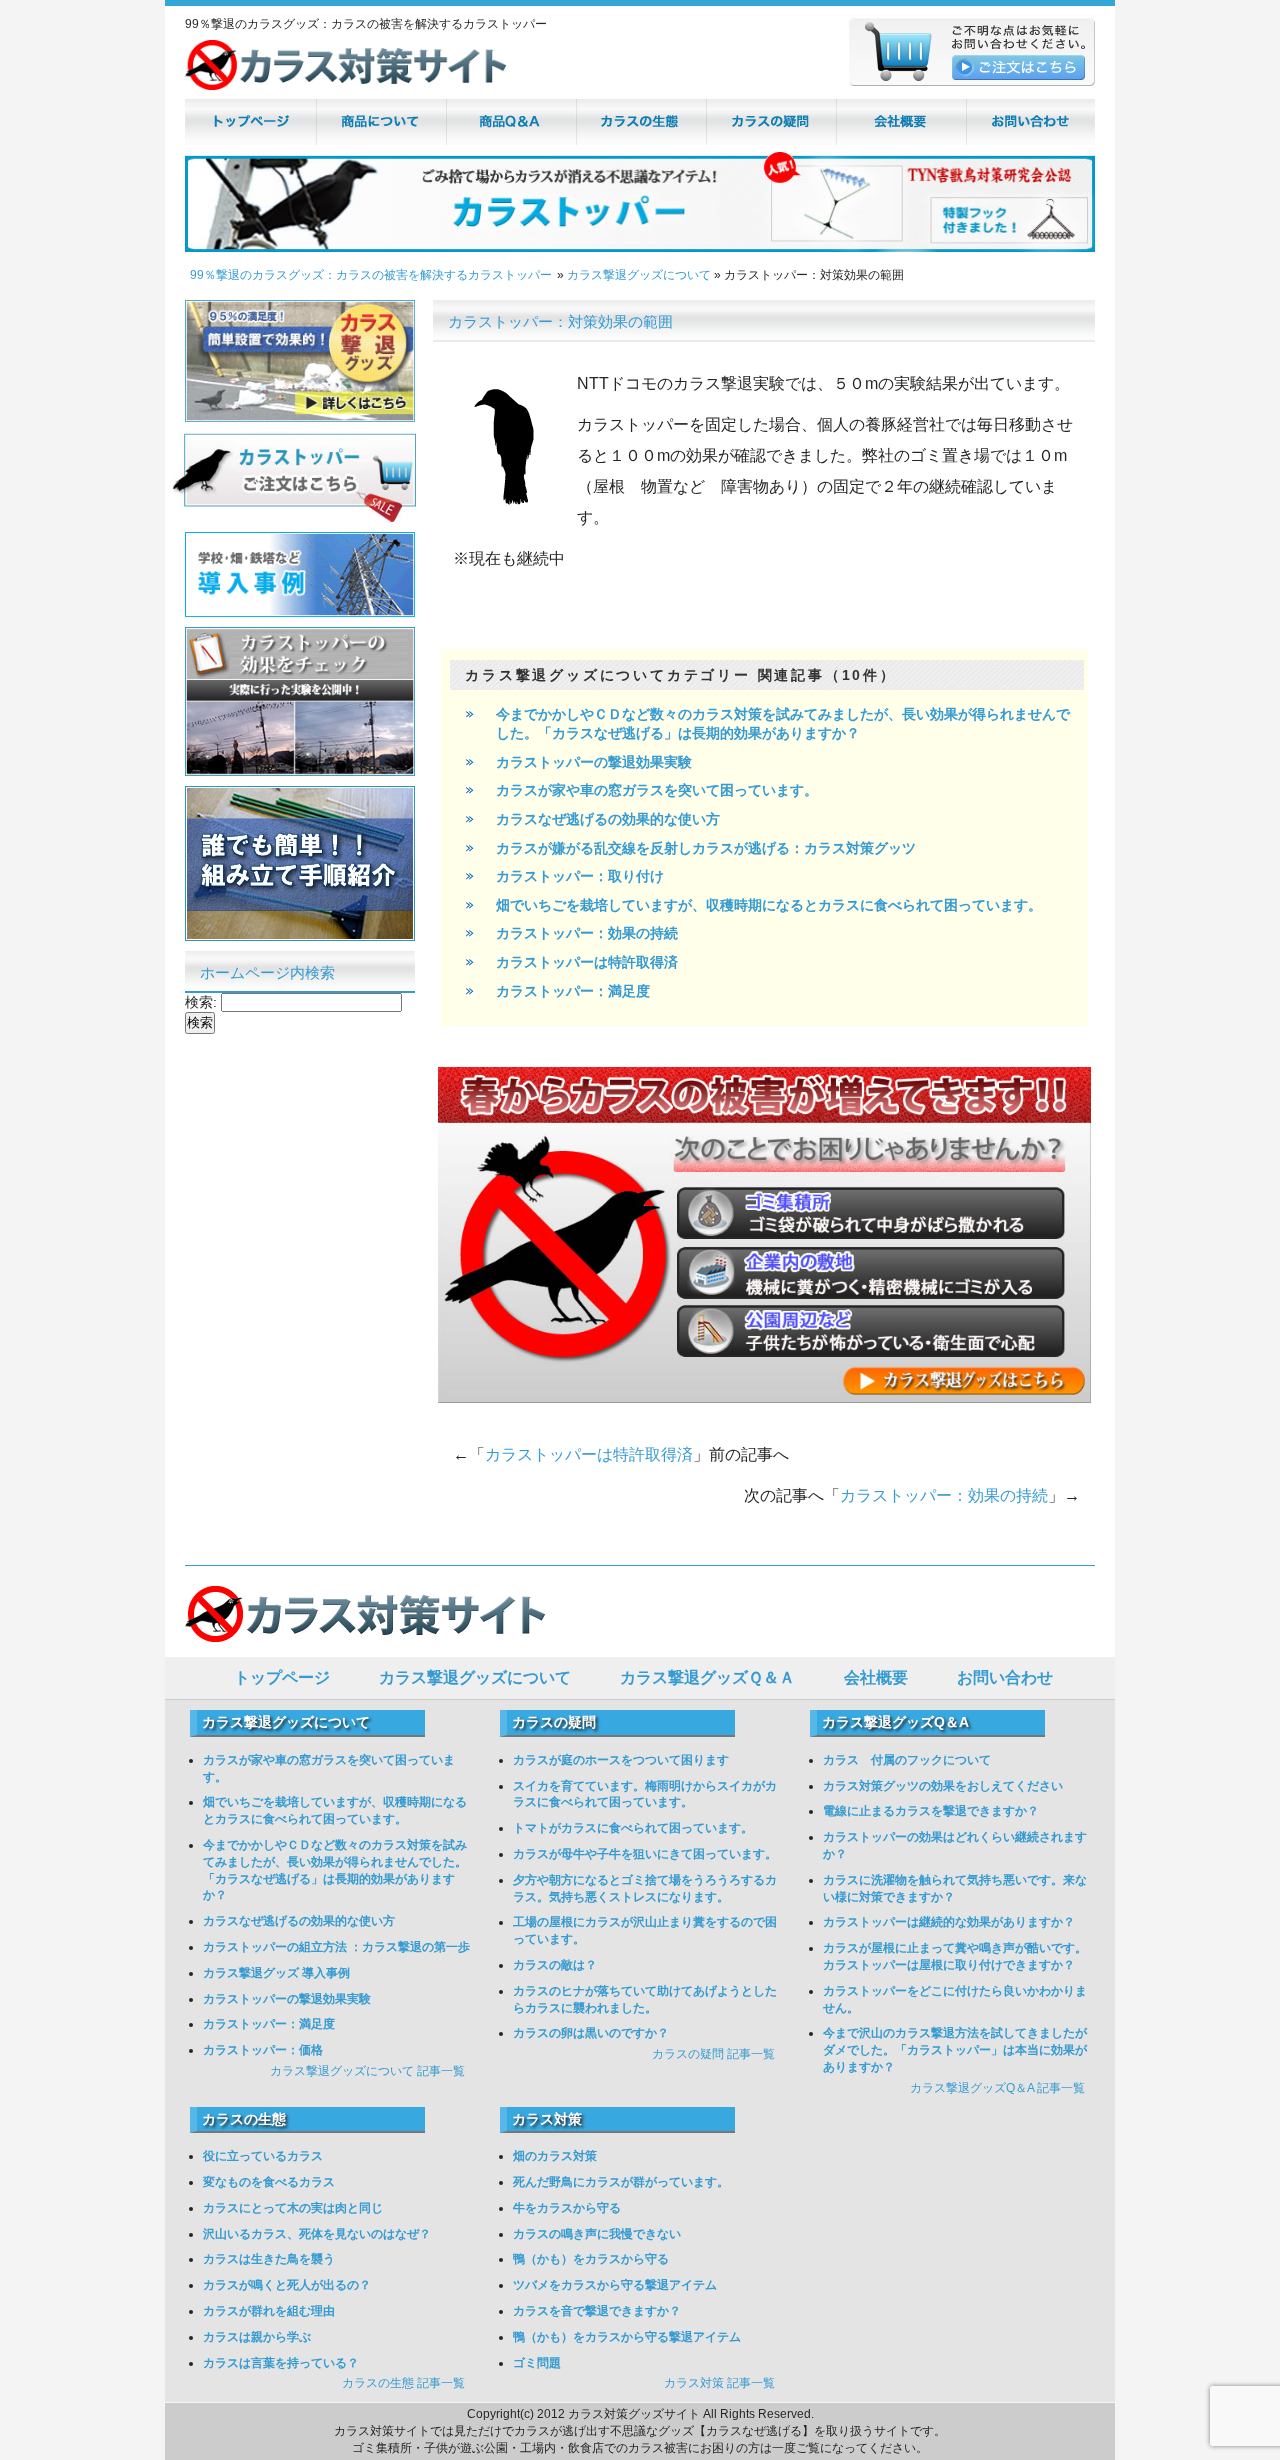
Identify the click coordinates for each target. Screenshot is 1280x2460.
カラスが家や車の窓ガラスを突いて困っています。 (657, 790)
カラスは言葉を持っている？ (281, 2363)
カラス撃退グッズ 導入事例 (276, 1973)
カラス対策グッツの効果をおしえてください (943, 1786)
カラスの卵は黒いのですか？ (591, 2033)
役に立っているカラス (263, 2156)
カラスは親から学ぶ (257, 2337)
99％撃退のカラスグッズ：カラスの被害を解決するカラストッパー (371, 275)
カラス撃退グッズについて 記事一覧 (367, 2071)
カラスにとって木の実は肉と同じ (293, 2208)
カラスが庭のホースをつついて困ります (621, 1760)
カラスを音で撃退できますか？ (597, 2311)
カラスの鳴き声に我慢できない (597, 2234)
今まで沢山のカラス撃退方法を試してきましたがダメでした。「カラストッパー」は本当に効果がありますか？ (955, 2050)
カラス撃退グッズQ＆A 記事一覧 (997, 2088)
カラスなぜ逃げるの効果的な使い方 (608, 819)
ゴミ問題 (537, 2363)
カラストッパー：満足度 (573, 991)
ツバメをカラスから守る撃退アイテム (615, 2285)
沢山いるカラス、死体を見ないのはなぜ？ (317, 2234)
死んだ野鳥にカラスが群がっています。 (621, 2182)
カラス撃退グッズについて (639, 275)
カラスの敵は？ (555, 1965)
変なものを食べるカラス (269, 2182)
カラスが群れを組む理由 (269, 2311)
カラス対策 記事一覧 (719, 2383)
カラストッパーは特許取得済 (587, 962)
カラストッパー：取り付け (580, 876)
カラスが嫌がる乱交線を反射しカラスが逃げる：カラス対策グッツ (706, 848)
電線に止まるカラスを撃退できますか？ (931, 1811)
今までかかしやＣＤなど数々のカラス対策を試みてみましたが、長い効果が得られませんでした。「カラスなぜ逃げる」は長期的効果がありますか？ (783, 724)
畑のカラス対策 (555, 2156)
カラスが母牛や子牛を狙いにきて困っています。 (645, 1854)
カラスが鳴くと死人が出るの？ (287, 2285)
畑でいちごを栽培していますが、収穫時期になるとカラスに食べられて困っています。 (769, 905)
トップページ (282, 1677)
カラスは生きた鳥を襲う (269, 2259)
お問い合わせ (1005, 1677)
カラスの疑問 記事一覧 (713, 2054)
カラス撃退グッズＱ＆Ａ (707, 1677)
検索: (201, 1002)
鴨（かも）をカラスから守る (591, 2259)
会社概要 (876, 1677)
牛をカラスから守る (567, 2208)
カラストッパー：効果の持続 (587, 933)
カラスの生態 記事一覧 (403, 2383)
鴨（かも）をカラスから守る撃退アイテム (627, 2337)
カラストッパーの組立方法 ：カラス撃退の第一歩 (336, 1947)
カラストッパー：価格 (263, 2050)
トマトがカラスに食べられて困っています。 (633, 1828)
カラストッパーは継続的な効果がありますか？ (949, 1922)
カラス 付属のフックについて (907, 1760)
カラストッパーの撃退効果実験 (594, 762)
